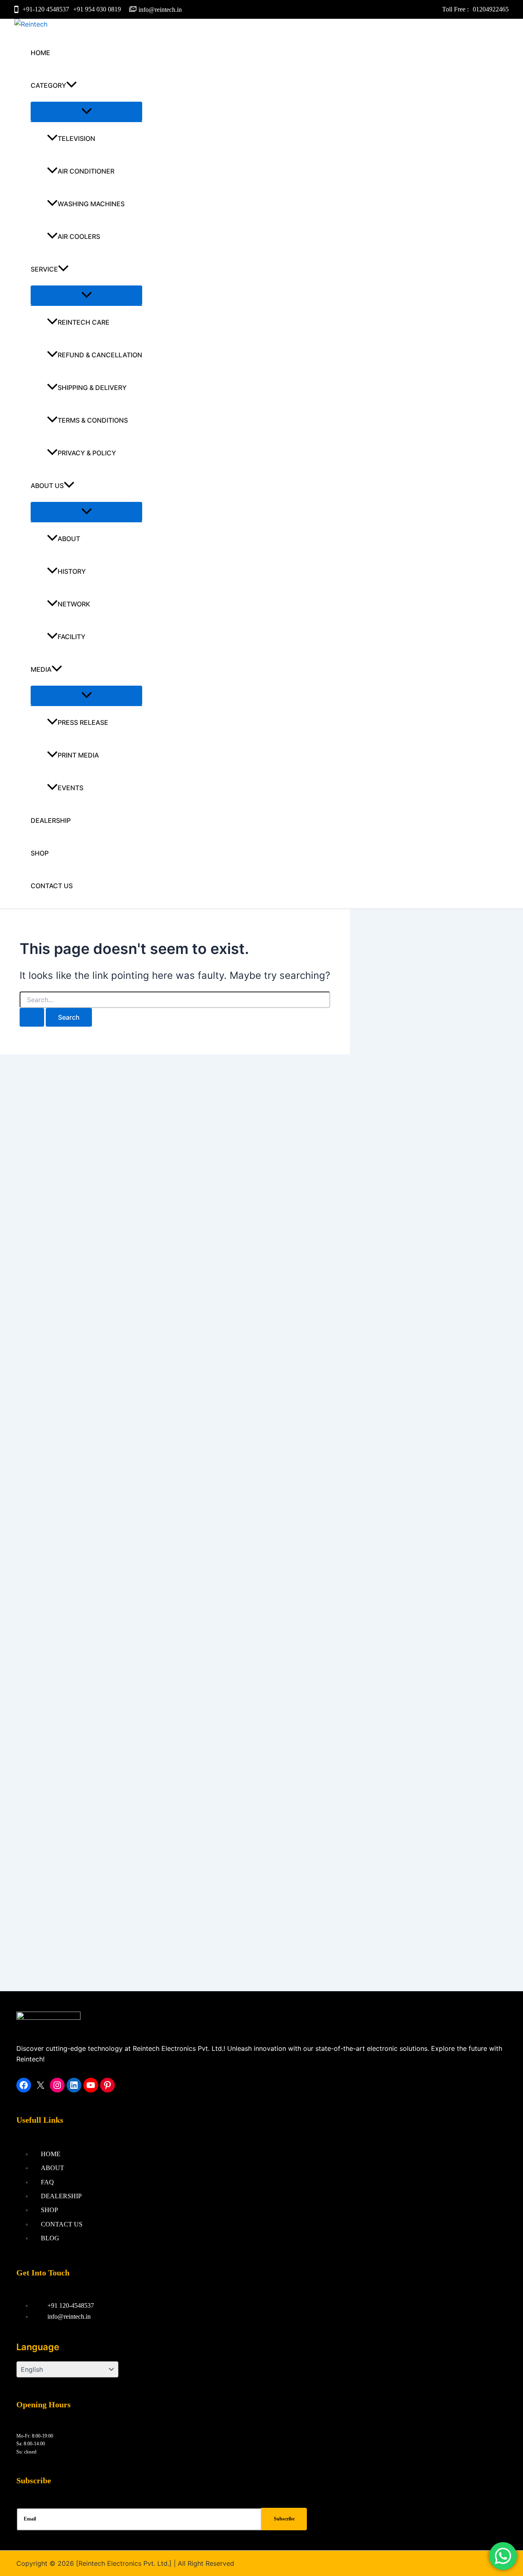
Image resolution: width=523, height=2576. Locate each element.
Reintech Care (84, 322)
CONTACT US (52, 886)
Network (74, 604)
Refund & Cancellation (100, 355)
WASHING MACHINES (91, 204)
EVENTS (70, 788)
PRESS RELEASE (83, 722)
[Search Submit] (32, 1017)
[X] (40, 2085)
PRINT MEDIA (78, 755)
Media (41, 669)
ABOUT (69, 539)
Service (44, 269)
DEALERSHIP (51, 820)
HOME (40, 53)
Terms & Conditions (93, 420)
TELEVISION (76, 138)
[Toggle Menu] (86, 111)
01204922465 (491, 9)
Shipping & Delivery (92, 388)
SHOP (49, 2210)
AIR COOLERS (79, 236)
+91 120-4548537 (71, 2305)
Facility (72, 637)
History (72, 571)
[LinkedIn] (74, 2085)
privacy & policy (87, 453)
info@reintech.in (160, 10)
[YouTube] (91, 2085)
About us (47, 486)
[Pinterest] (107, 2085)
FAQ (47, 2182)
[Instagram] (57, 2085)
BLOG (50, 2238)
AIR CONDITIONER (86, 171)
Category (48, 85)
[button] (72, 85)
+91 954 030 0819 (97, 9)
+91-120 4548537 (46, 9)
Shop (40, 853)
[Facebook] (24, 2085)
